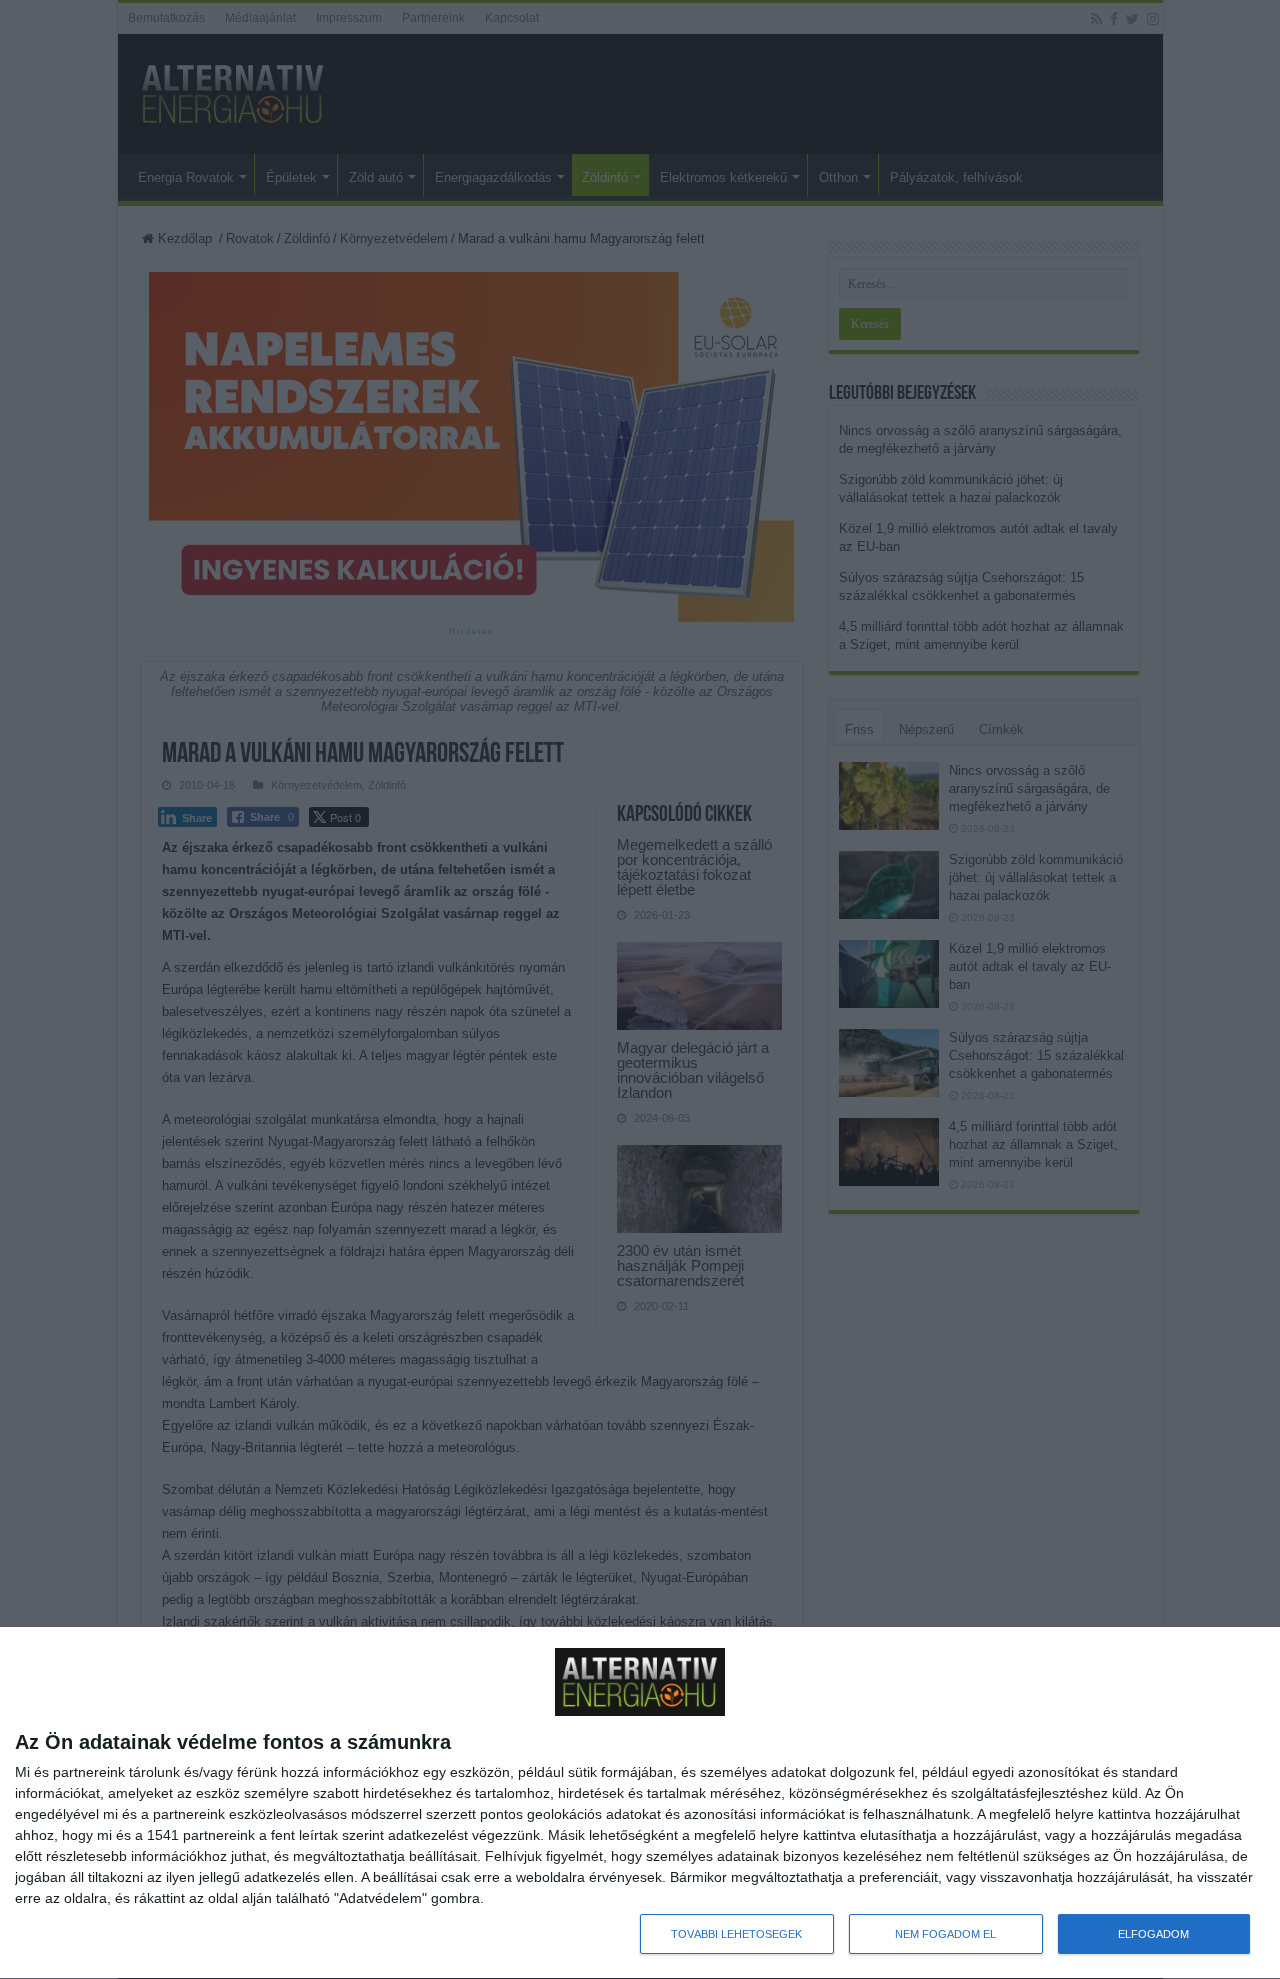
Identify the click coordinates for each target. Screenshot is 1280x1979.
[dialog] (640, 1803)
